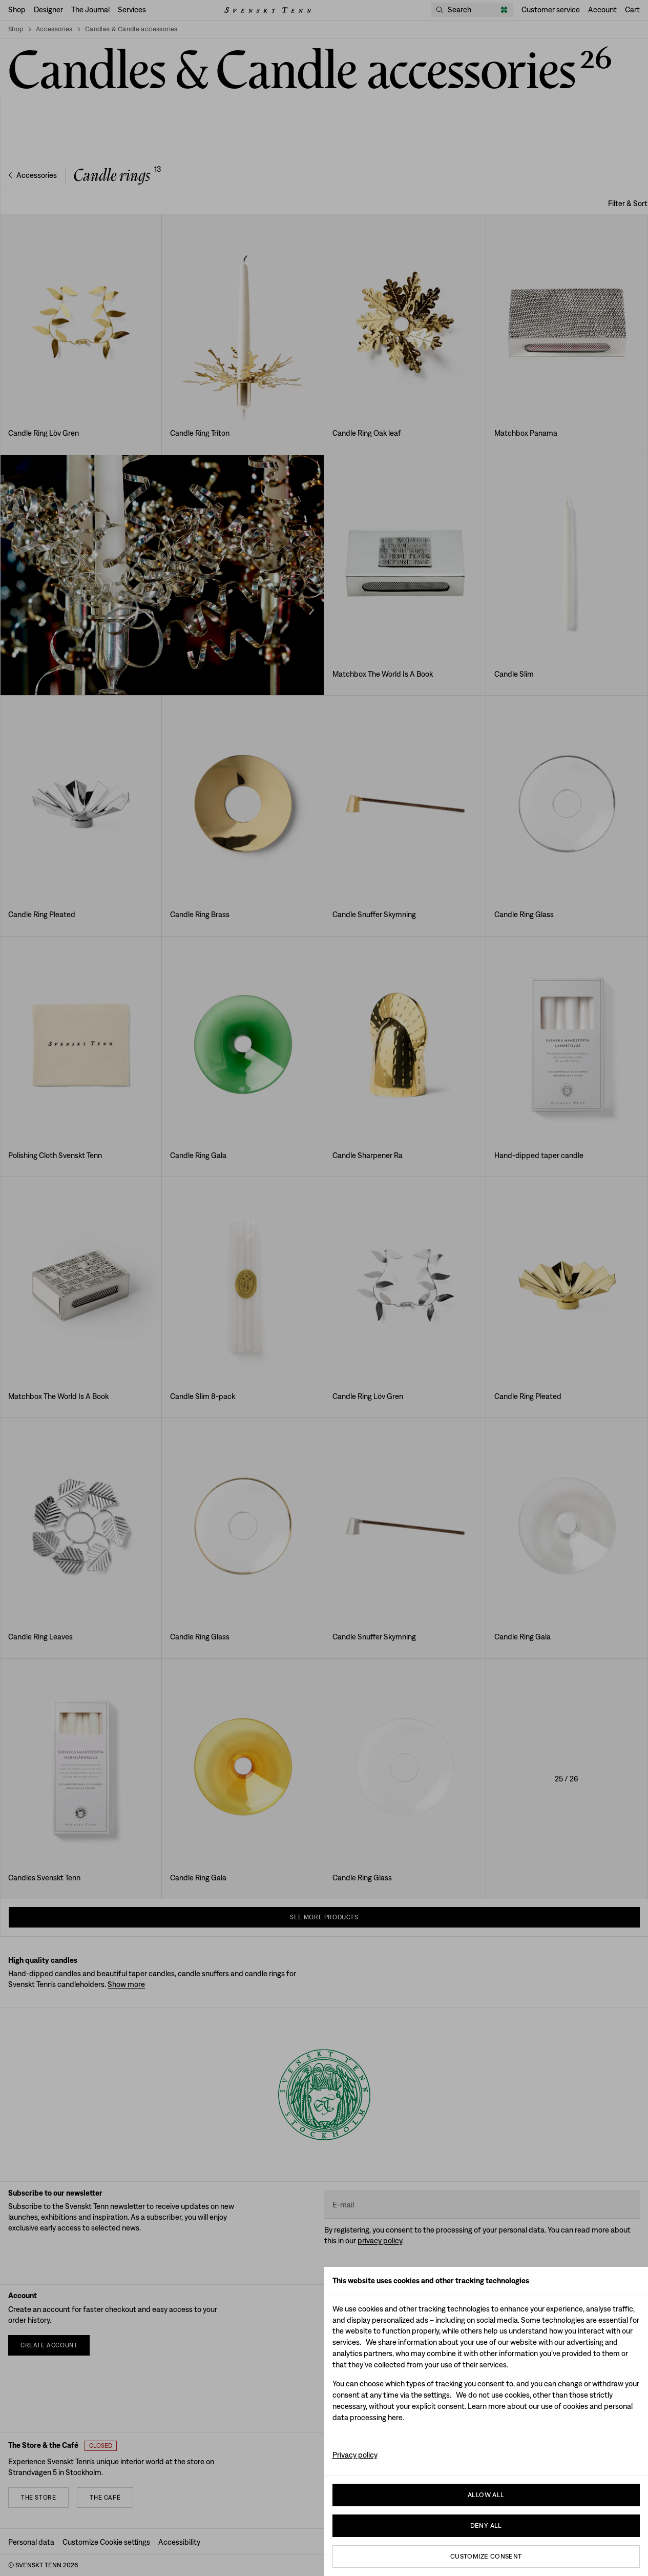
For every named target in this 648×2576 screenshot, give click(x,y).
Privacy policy (355, 2455)
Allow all (486, 2495)
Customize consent (486, 2556)
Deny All (486, 2526)
